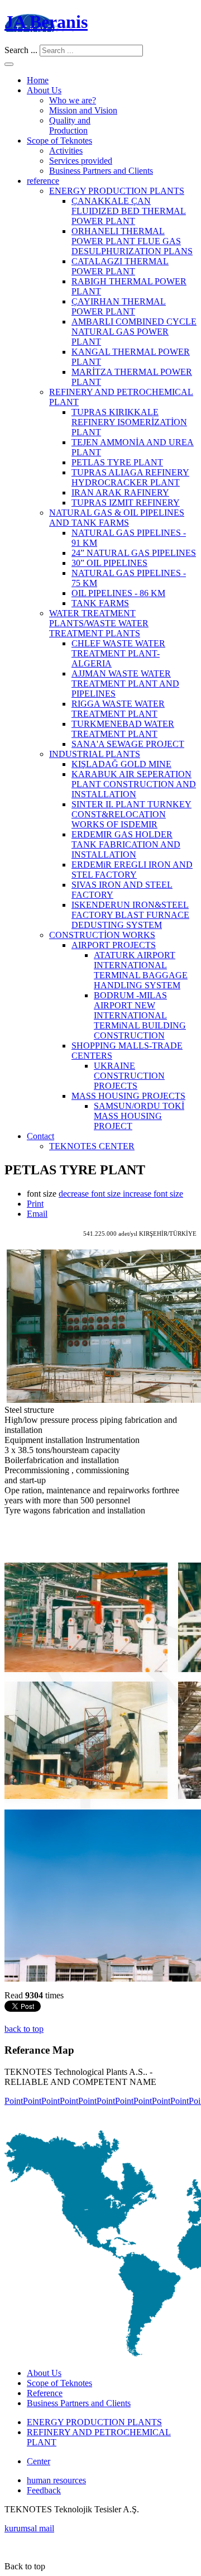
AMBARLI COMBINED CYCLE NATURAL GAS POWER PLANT (134, 332)
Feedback (44, 2490)
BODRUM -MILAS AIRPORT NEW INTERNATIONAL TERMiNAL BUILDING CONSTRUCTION (140, 1015)
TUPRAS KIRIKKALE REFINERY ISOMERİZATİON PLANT (129, 422)
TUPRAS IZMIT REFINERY (126, 503)
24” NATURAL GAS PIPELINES (134, 553)
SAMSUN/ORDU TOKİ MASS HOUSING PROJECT (139, 1116)
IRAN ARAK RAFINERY (120, 492)
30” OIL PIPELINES (109, 563)
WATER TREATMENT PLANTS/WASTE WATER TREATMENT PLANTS (99, 623)
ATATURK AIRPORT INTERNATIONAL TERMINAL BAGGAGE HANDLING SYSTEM (141, 970)
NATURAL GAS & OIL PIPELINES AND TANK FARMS (117, 518)
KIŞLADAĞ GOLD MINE (121, 764)
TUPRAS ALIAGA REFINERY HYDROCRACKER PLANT (130, 477)
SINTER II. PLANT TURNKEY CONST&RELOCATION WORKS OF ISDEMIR (131, 814)
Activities (66, 151)
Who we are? (73, 100)
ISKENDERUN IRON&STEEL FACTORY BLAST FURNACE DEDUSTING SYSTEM (130, 915)
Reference (45, 2393)
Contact (40, 1136)
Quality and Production (70, 125)
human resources (56, 2480)
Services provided (81, 161)
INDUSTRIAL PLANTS (95, 754)
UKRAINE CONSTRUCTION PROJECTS (129, 1076)
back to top (24, 2029)
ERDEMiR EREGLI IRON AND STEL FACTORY (132, 870)
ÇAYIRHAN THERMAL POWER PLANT (119, 306)
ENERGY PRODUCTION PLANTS (117, 191)
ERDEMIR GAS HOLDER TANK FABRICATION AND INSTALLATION (126, 844)
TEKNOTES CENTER (92, 1146)
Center (39, 2461)
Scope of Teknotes (59, 141)
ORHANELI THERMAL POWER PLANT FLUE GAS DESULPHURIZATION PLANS (132, 241)
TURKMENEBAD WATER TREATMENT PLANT (123, 729)
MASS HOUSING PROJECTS (128, 1096)
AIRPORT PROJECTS (114, 945)
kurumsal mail (29, 2528)
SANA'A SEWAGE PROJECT (128, 744)
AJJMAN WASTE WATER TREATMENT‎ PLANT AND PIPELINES (125, 684)
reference (43, 181)
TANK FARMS (100, 603)
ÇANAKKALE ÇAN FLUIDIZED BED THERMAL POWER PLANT (129, 211)
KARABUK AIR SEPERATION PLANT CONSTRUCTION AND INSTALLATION (134, 784)
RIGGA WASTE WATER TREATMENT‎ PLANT (118, 709)
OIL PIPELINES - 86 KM (118, 593)
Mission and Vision (83, 110)
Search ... (21, 50)
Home (38, 80)
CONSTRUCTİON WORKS (102, 935)
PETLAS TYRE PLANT (117, 462)
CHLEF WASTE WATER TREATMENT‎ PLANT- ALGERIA (118, 653)
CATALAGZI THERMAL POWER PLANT (120, 266)
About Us (44, 90)
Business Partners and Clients (101, 171)
